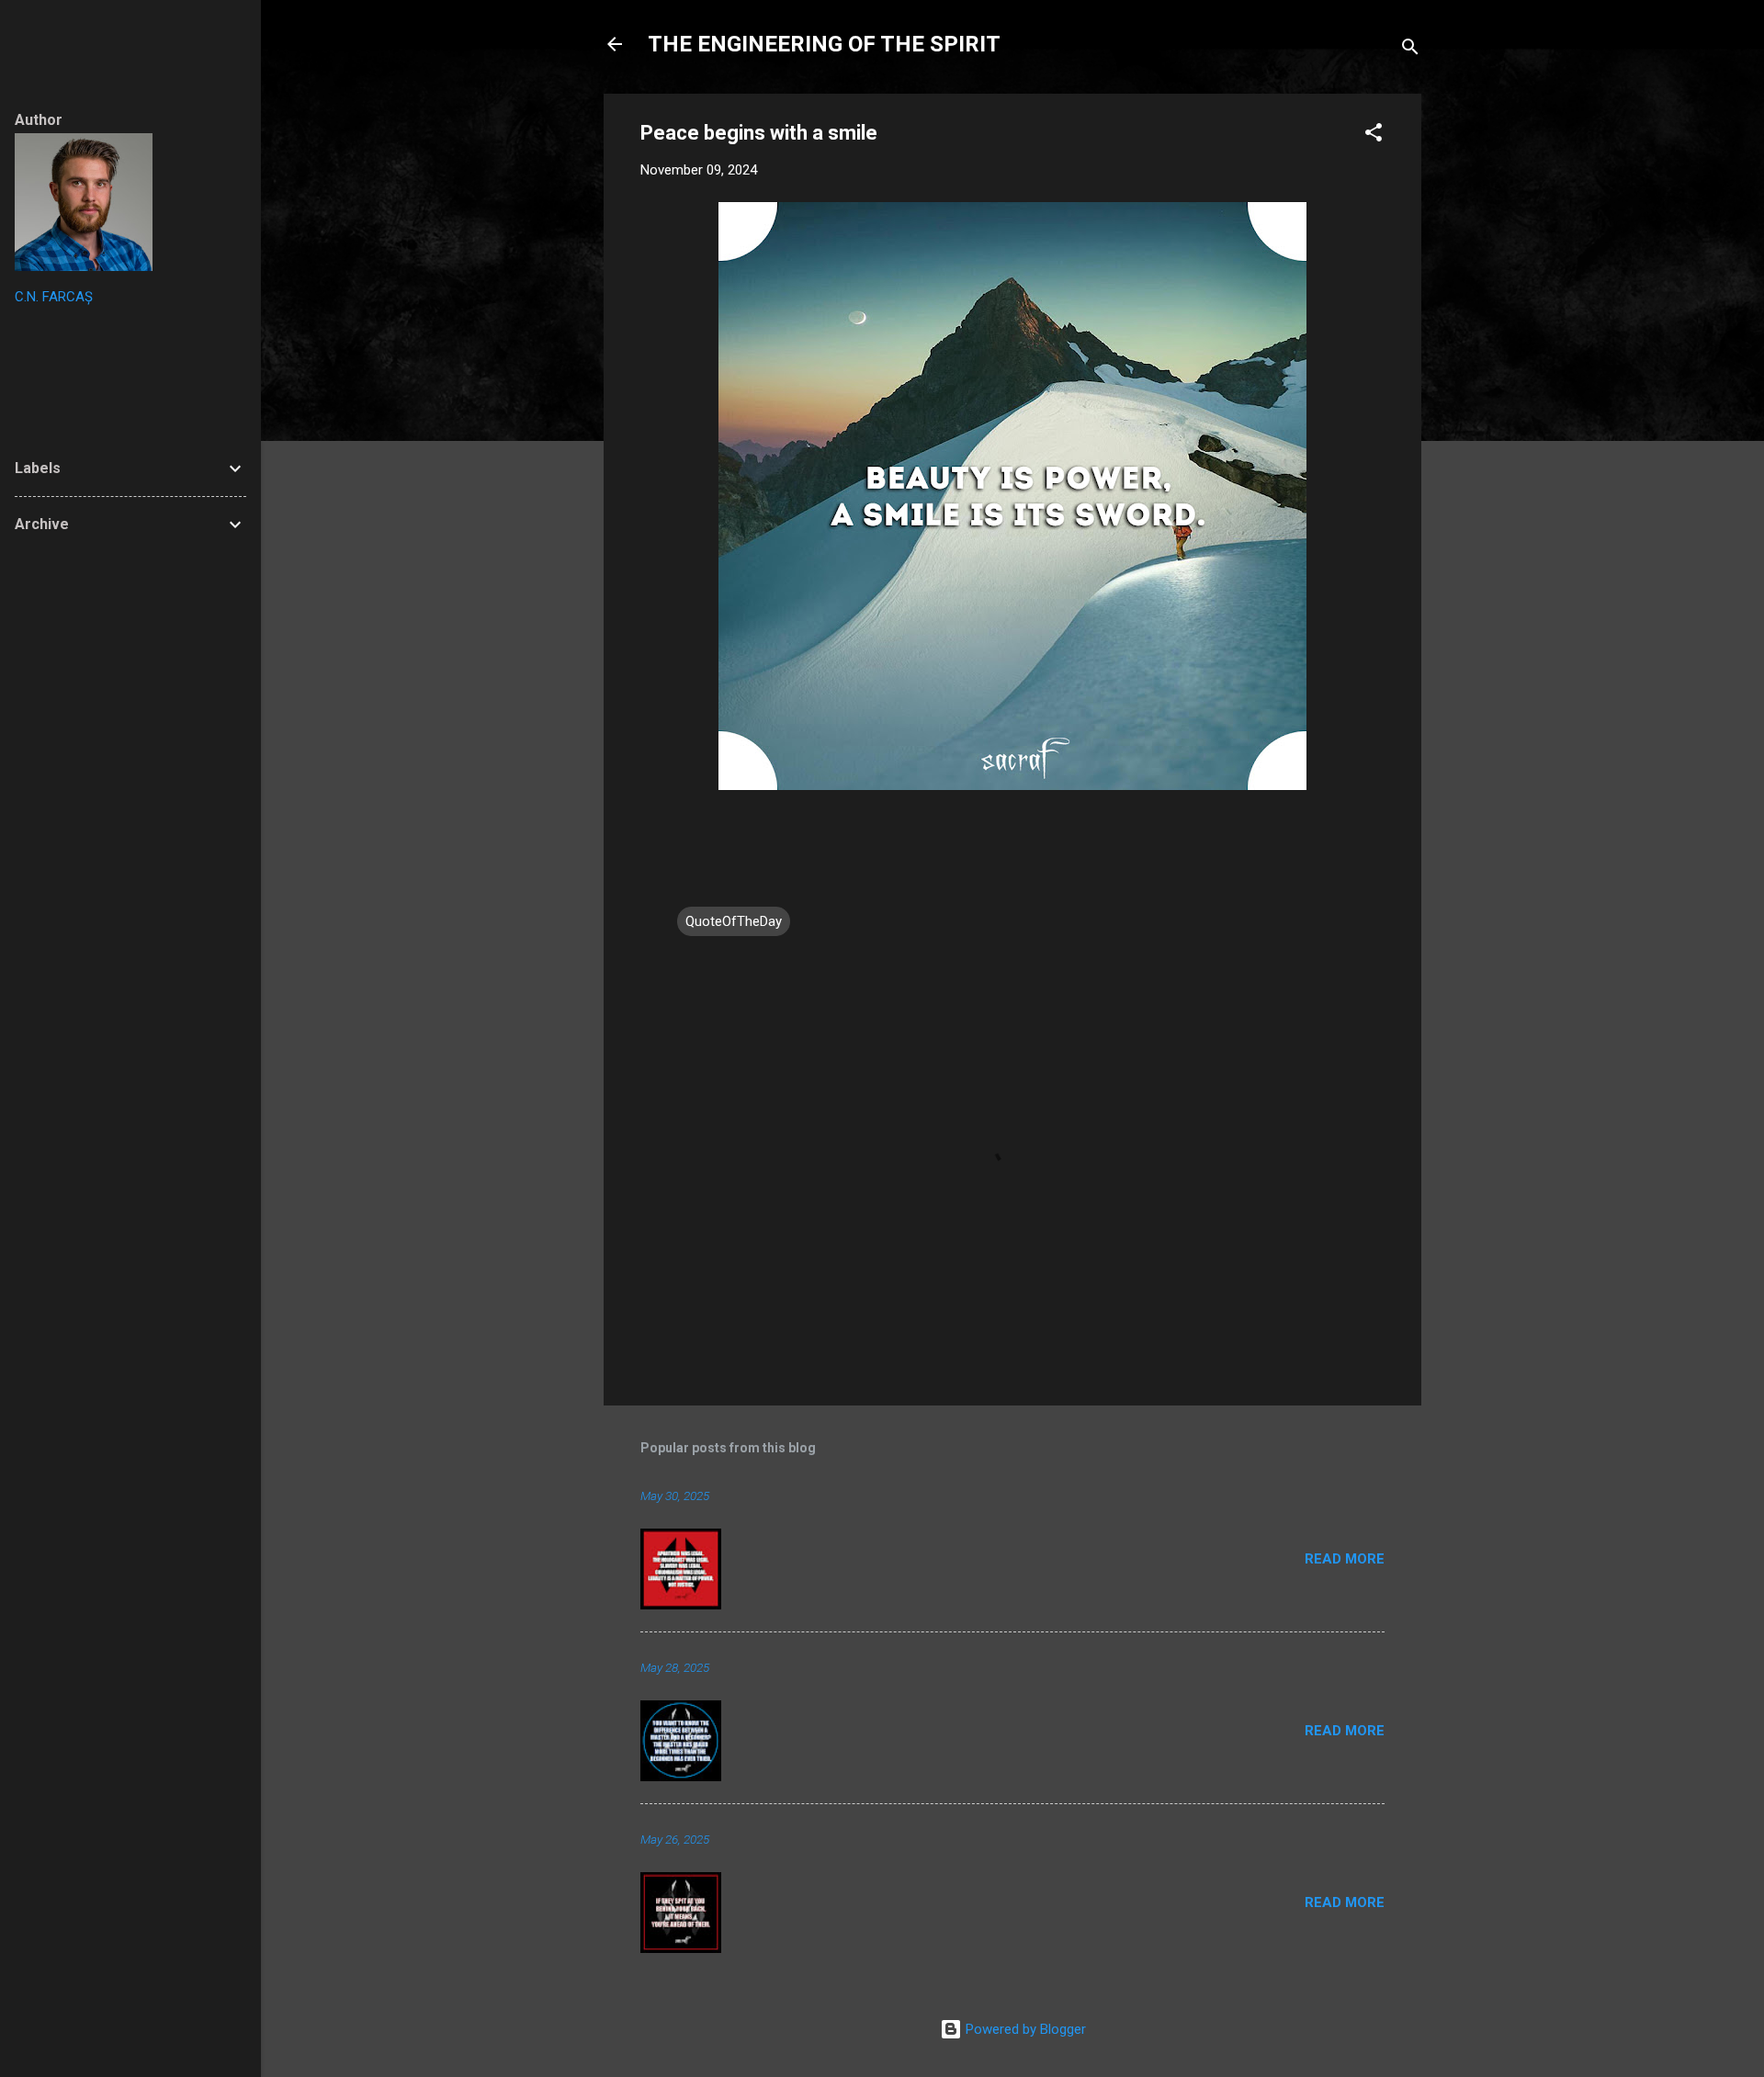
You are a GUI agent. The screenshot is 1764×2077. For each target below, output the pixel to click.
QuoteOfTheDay (734, 921)
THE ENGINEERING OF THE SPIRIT (824, 44)
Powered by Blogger (1024, 2029)
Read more (1345, 1559)
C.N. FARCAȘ (54, 297)
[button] (1374, 135)
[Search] (1410, 50)
